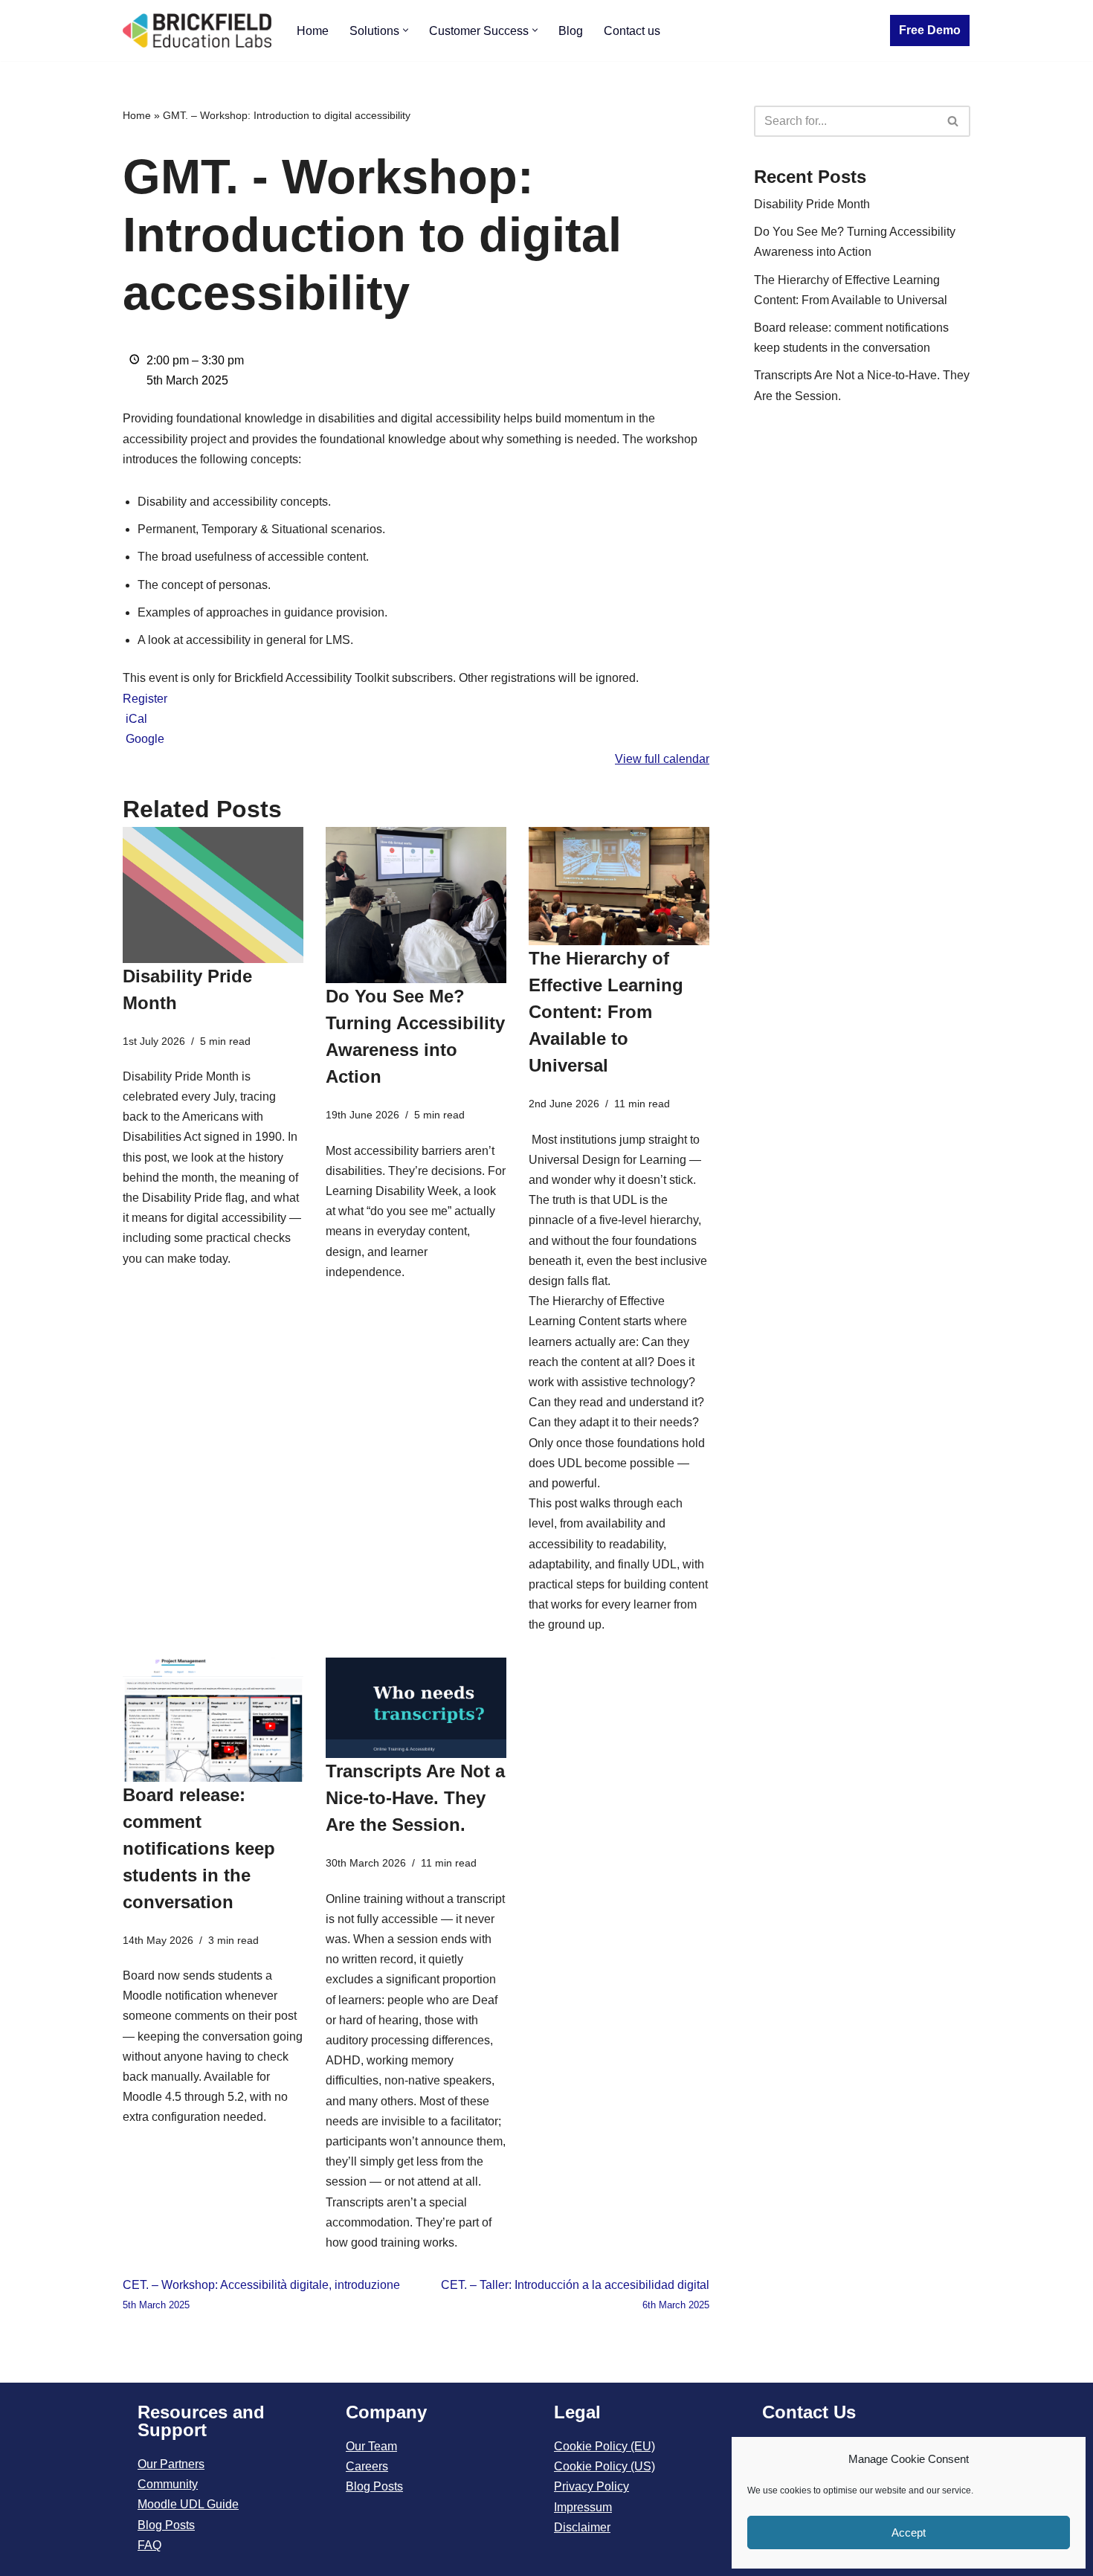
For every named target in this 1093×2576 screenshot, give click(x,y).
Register (145, 699)
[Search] (954, 121)
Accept (909, 2532)
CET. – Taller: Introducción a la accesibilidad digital (575, 2295)
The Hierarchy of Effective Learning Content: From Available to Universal (606, 1012)
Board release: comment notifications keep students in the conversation (199, 1848)
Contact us (632, 31)
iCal (136, 719)
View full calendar (662, 759)
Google (145, 739)
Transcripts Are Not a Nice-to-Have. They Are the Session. (415, 1798)
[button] (406, 30)
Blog (571, 31)
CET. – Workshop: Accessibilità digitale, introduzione (261, 2295)
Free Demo (930, 30)
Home (313, 31)
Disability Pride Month (812, 204)
